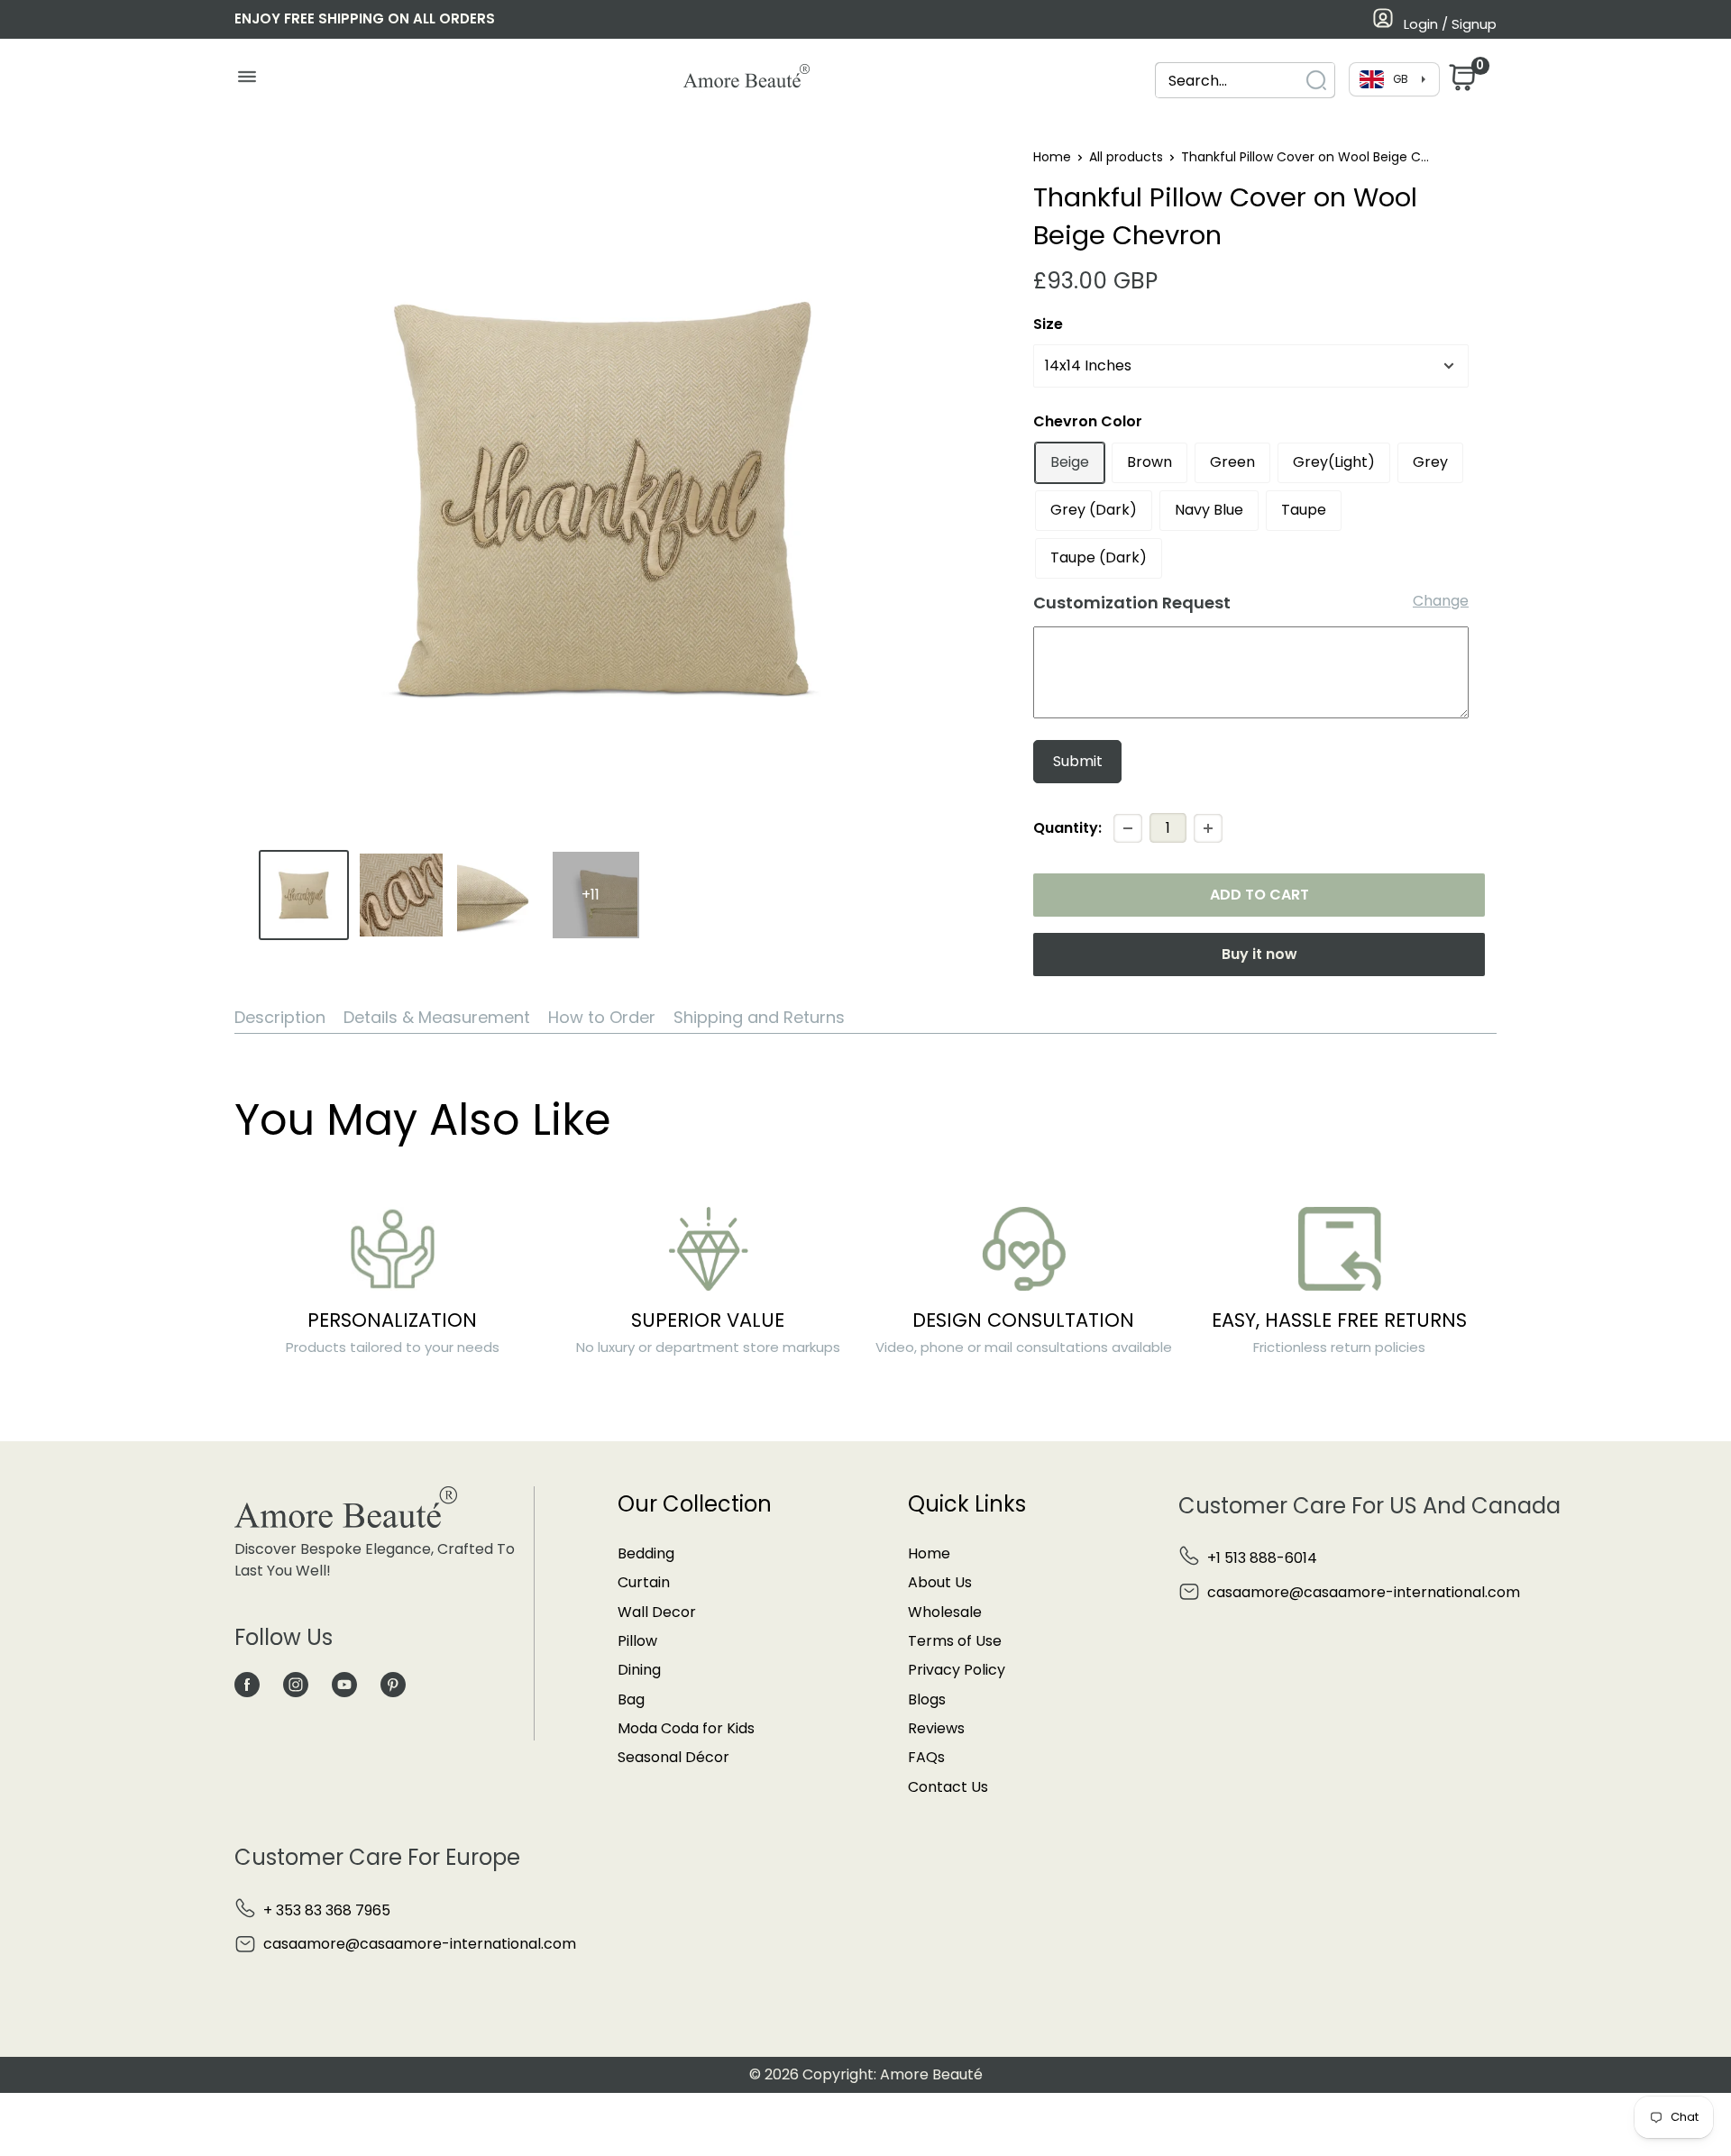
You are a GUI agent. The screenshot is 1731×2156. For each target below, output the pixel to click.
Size (1048, 324)
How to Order (602, 1017)
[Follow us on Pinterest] (393, 1685)
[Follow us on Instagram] (296, 1685)
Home (1052, 157)
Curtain (644, 1582)
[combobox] (1229, 81)
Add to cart (1259, 895)
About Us (940, 1582)
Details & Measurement (437, 1017)
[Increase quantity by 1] (1208, 828)
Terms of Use (955, 1641)
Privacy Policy (957, 1670)
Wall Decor (657, 1612)
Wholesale (945, 1612)
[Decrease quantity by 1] (1128, 828)
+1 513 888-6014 (1262, 1558)
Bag (631, 1699)
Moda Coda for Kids (686, 1728)
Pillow (637, 1641)
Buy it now (1259, 954)
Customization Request (1132, 603)
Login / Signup (1450, 24)
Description (280, 1017)
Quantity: (1067, 828)
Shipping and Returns (759, 1017)
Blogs (927, 1699)
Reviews (936, 1728)
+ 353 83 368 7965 (327, 1910)
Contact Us (948, 1787)
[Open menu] (247, 81)
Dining (639, 1670)
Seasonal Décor (673, 1757)
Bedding (646, 1553)
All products (1126, 157)
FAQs (926, 1757)
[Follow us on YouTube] (344, 1685)
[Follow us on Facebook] (247, 1685)
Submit (1078, 761)
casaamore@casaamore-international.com (1364, 1592)
